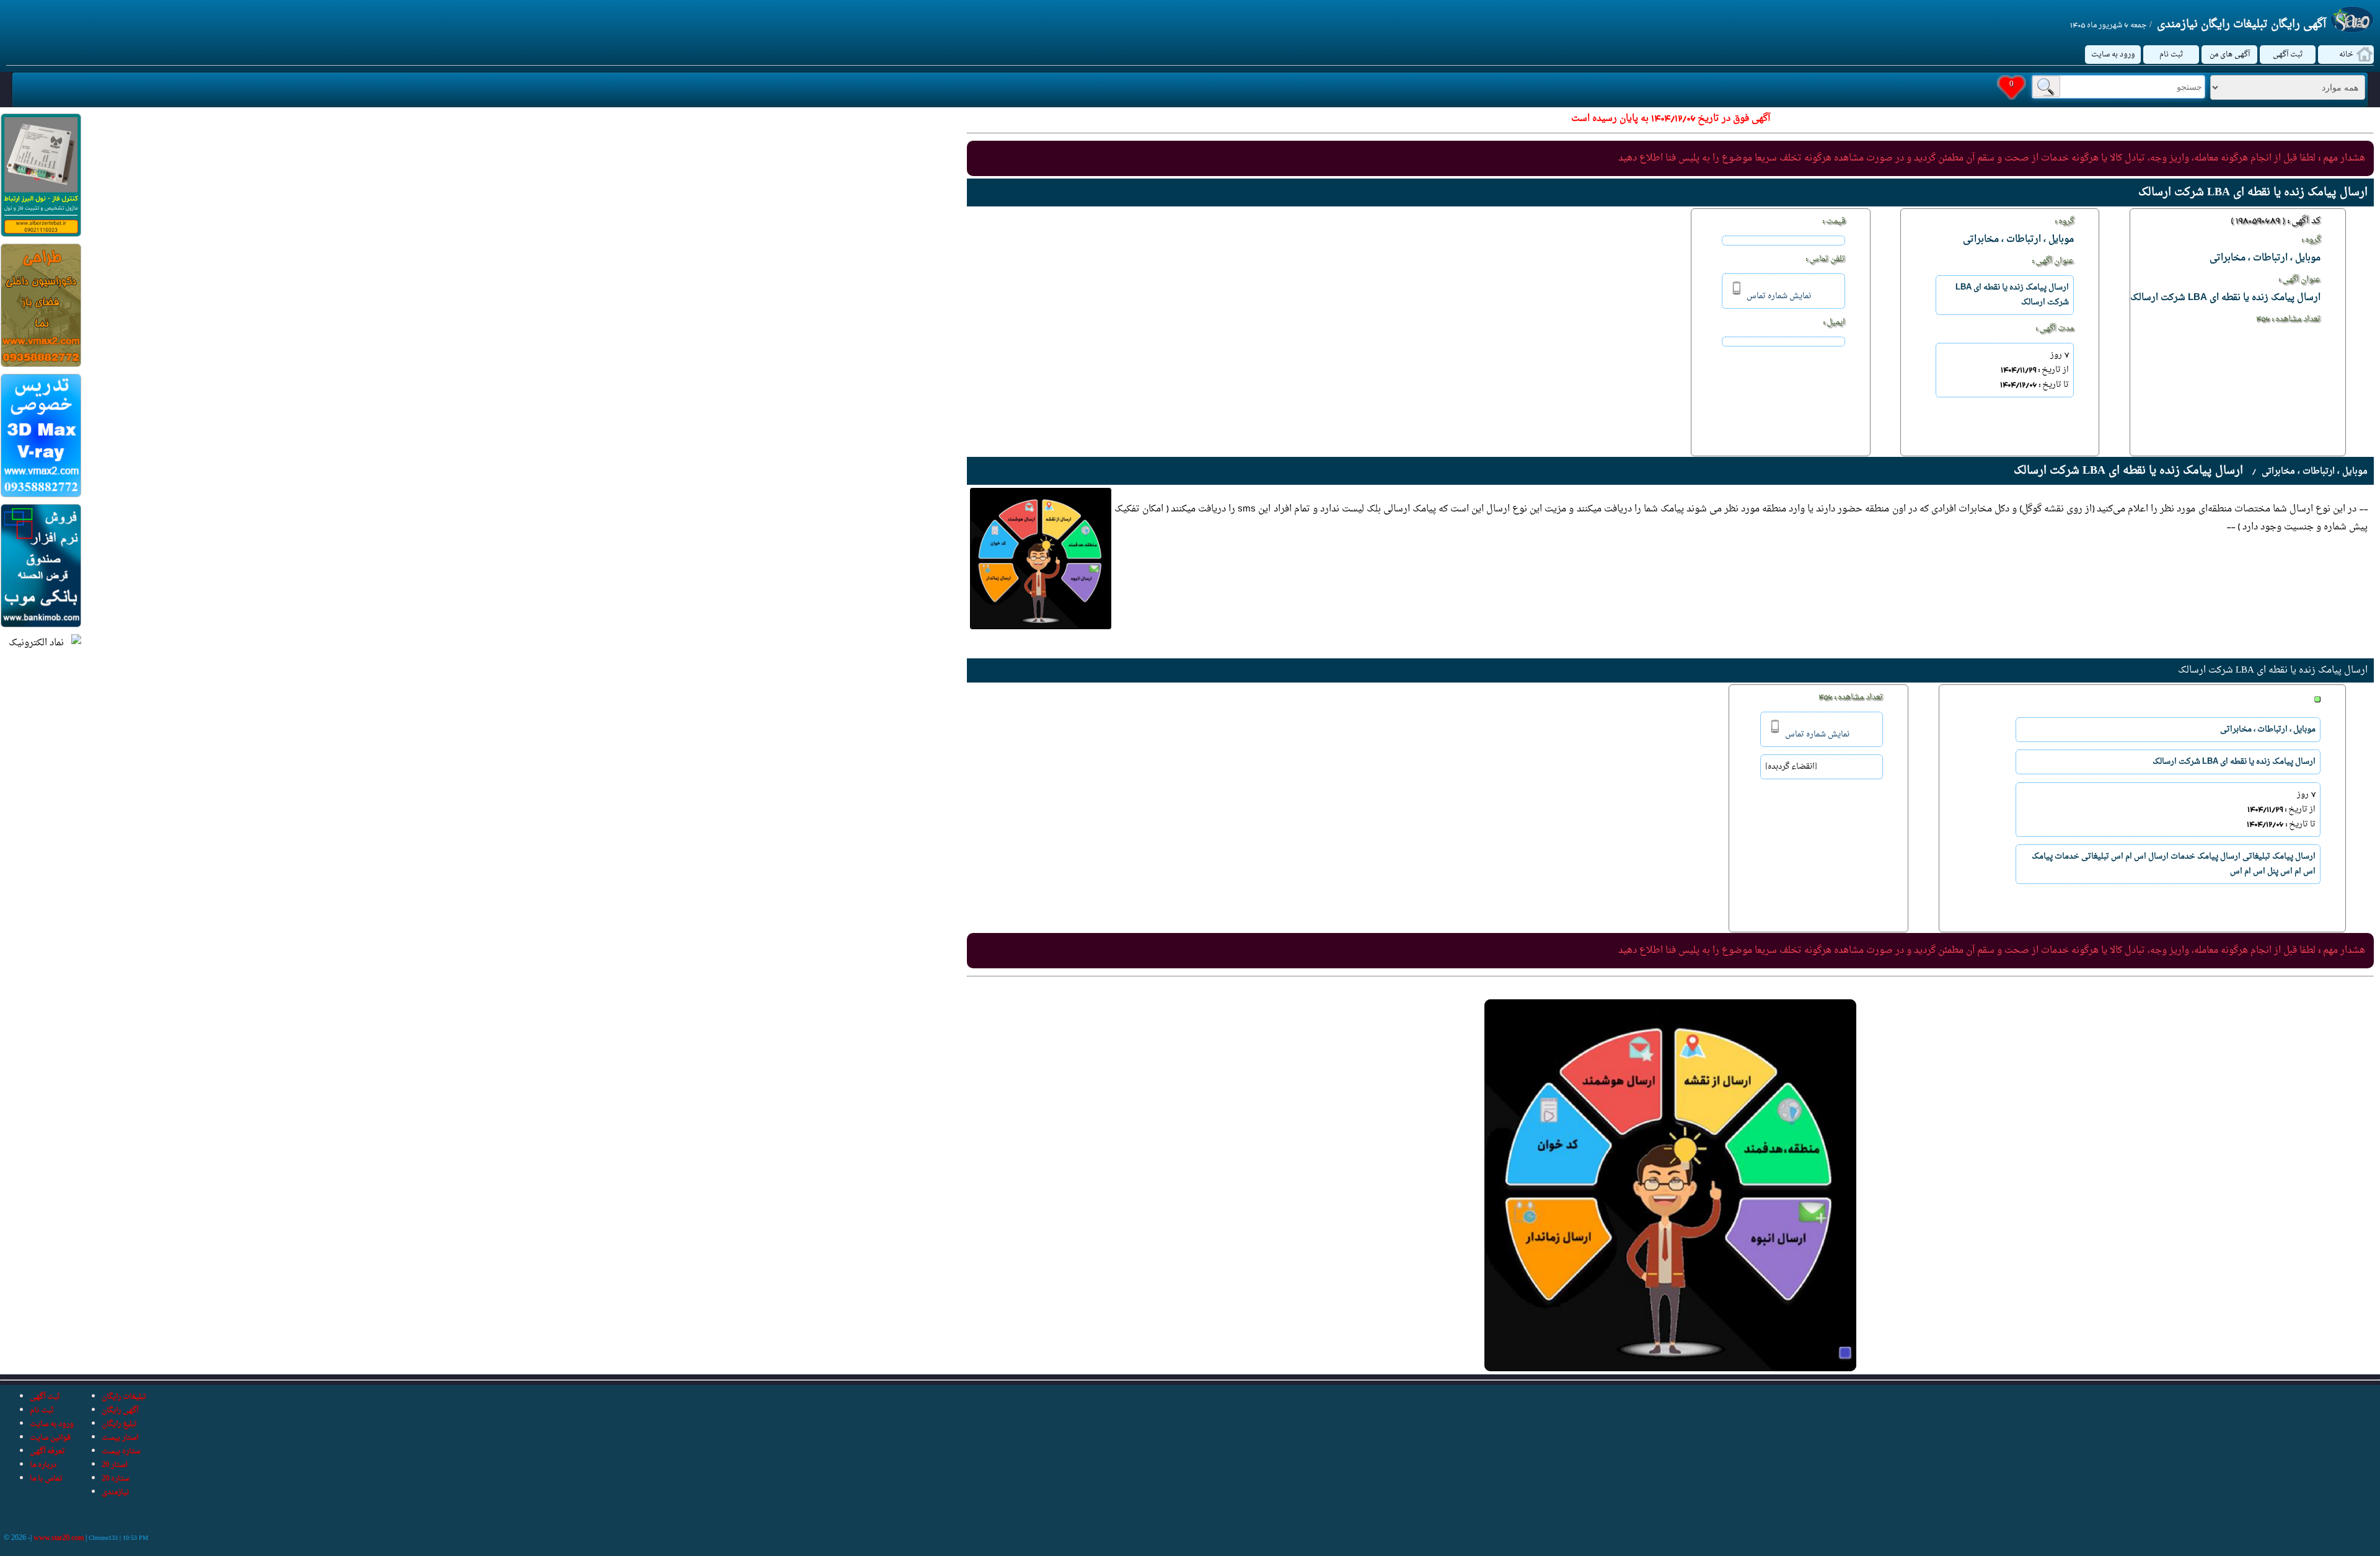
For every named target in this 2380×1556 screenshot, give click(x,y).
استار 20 (114, 1465)
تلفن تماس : (1825, 259)
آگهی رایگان (120, 1410)
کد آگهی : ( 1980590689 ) (2276, 221)
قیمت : (1834, 221)
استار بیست (120, 1438)
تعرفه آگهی (47, 1451)
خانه (2346, 55)
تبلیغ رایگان (119, 1424)
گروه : (2311, 240)
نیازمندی (115, 1492)
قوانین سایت (50, 1438)
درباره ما (43, 1465)
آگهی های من (2230, 55)
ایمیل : (1834, 322)
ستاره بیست (121, 1451)
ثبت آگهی (2288, 55)
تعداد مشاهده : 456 (2288, 319)
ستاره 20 (115, 1479)
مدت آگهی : (2055, 329)
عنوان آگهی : (2299, 280)
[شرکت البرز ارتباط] (41, 235)
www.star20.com (59, 1538)
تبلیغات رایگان (124, 1397)
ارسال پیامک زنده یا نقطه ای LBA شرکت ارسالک (2273, 670)
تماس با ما (46, 1479)
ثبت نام (2171, 55)
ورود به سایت (2113, 55)
